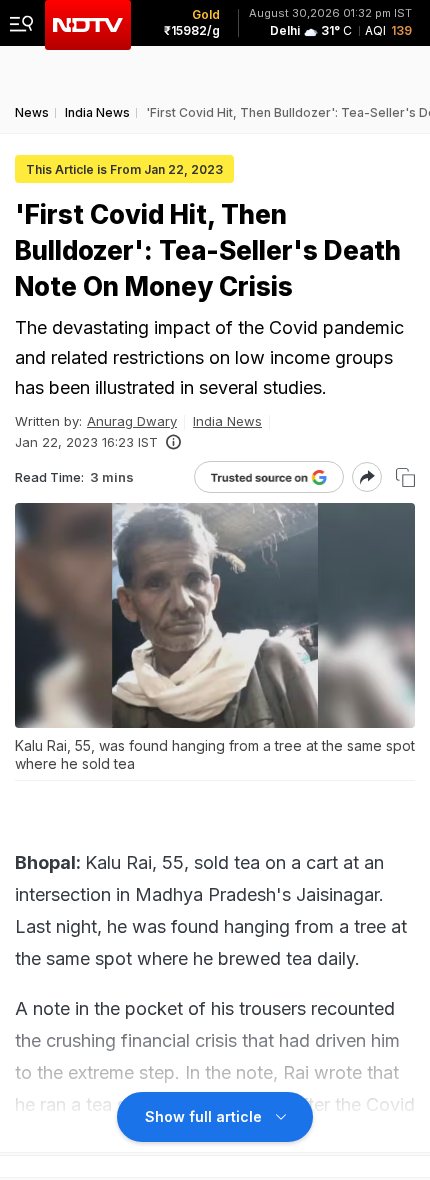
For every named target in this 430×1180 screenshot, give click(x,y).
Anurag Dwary (132, 421)
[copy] (405, 477)
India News (227, 421)
